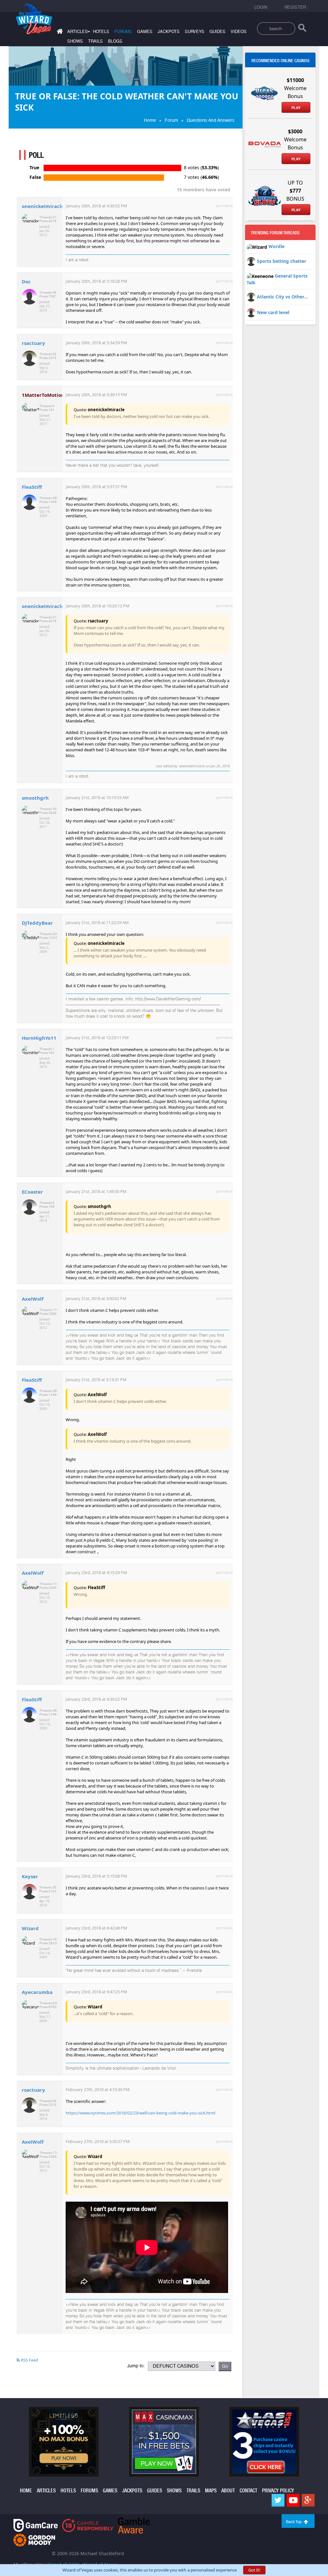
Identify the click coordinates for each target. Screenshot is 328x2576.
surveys (195, 32)
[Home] (59, 33)
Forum (171, 120)
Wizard (30, 1928)
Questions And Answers (211, 120)
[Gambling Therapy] (34, 2540)
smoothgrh (35, 798)
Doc (26, 281)
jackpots (169, 32)
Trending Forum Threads (275, 233)
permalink (224, 206)
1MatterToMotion (43, 395)
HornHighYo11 (39, 1038)
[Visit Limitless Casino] (64, 2441)
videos (239, 32)
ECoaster (32, 1192)
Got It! (254, 2570)
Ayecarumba (37, 1992)
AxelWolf (33, 1299)
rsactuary (33, 343)
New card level (273, 312)
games (145, 32)
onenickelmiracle (43, 206)
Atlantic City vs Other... (282, 297)
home (26, 2491)
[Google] (308, 2500)
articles (46, 2491)
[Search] (302, 29)
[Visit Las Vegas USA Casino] (264, 2441)
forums (123, 32)
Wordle (276, 246)
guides (217, 32)
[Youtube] (293, 2500)
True (34, 168)
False (35, 177)
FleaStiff (32, 487)
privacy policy (278, 2491)
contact (248, 2491)
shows (75, 41)
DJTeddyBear (37, 923)
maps (211, 2491)
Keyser (30, 1876)
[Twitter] (278, 2500)
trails (95, 41)
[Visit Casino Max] (164, 2441)
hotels (101, 32)
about (228, 2491)
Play (296, 108)
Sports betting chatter (282, 261)
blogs (115, 41)
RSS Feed (29, 2360)
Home (150, 120)
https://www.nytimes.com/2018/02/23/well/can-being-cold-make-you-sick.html (140, 2113)
